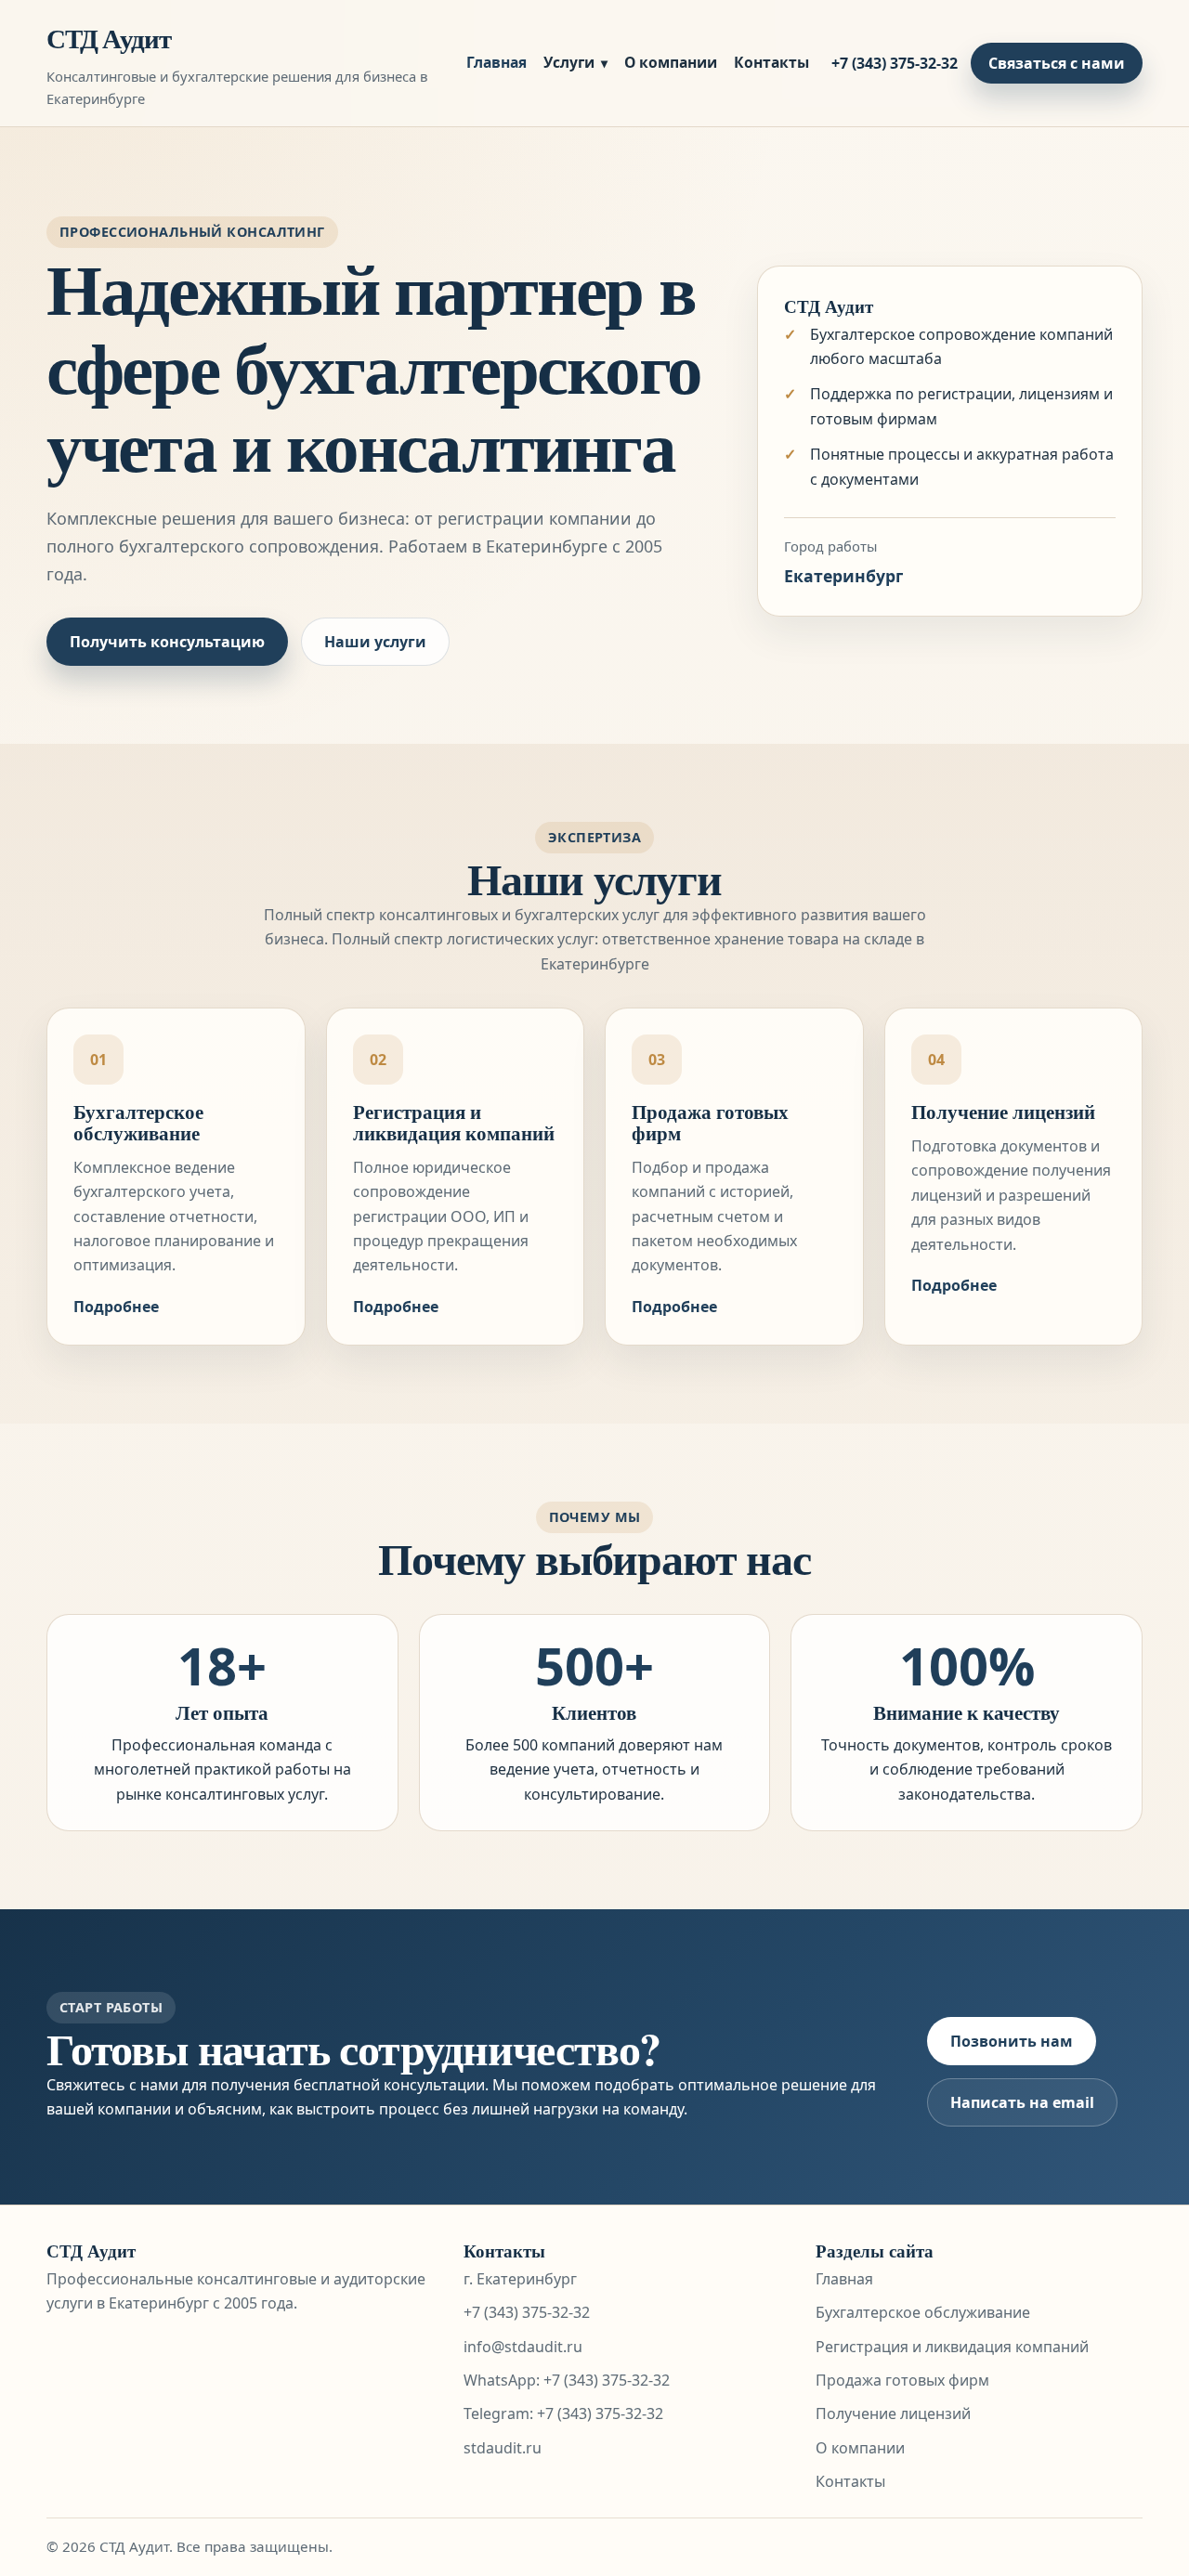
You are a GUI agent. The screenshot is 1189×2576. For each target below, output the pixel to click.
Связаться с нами (1057, 63)
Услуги (569, 62)
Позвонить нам (1012, 2041)
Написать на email (1022, 2102)
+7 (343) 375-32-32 (895, 63)
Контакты (771, 62)
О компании (671, 62)
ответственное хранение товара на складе (757, 939)
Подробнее (116, 1307)
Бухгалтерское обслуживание (138, 1122)
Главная (497, 62)
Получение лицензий (1003, 1112)
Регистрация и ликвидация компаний (454, 1122)
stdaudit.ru (503, 2448)
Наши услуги (375, 642)
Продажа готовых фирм (710, 1122)
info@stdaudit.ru (523, 2347)
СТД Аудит (109, 38)
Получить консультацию (167, 642)
